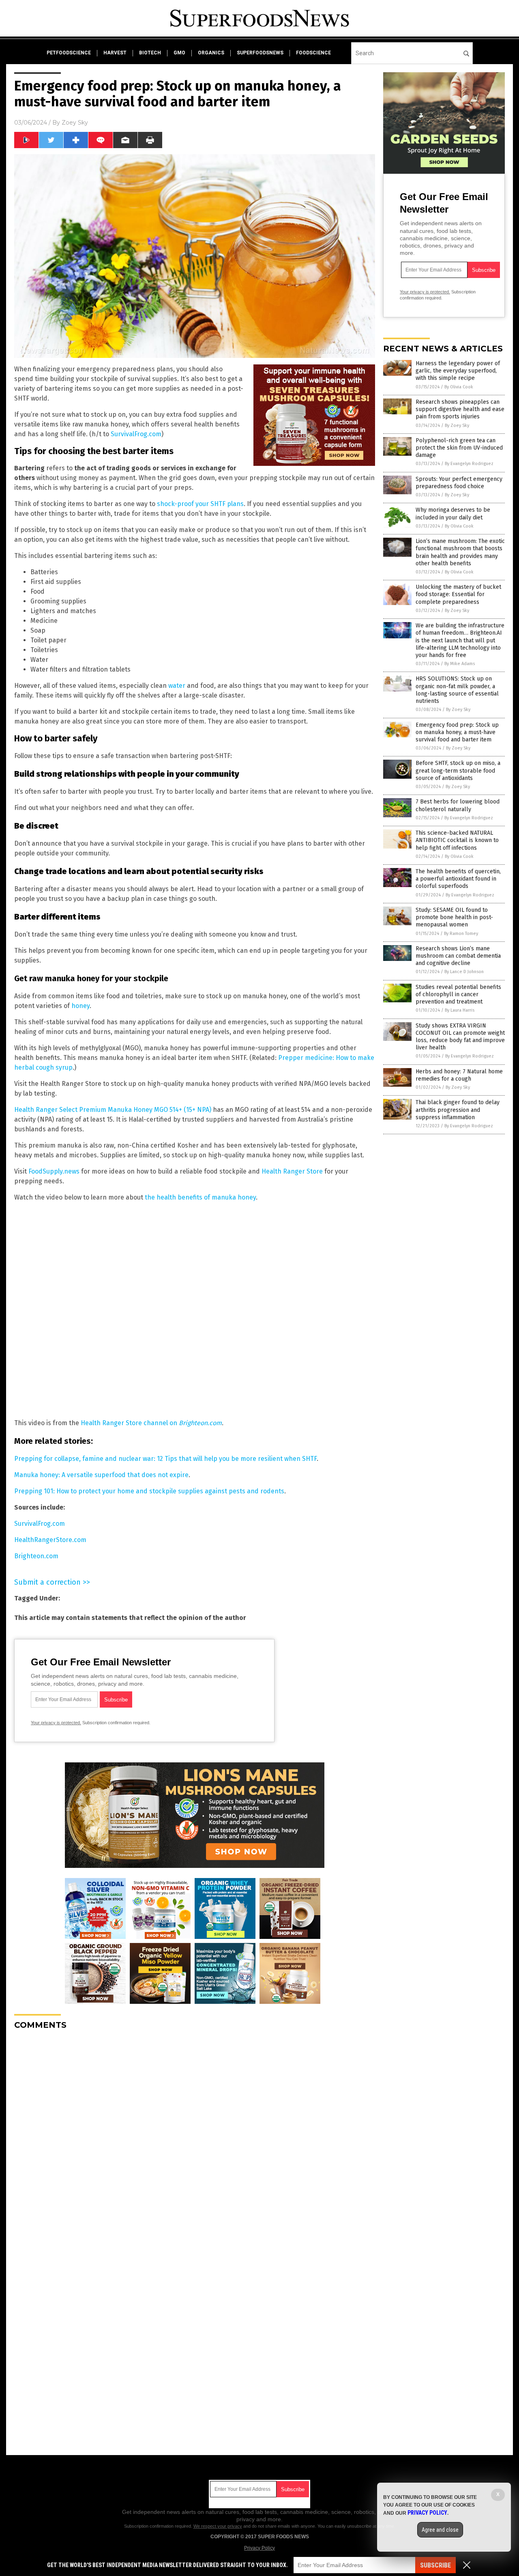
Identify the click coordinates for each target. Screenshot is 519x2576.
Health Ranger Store (292, 1171)
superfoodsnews (260, 53)
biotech (150, 53)
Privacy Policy (259, 2548)
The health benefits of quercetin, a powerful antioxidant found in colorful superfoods (458, 879)
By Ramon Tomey (461, 934)
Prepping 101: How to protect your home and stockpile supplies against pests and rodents (149, 1491)
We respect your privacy (218, 2526)
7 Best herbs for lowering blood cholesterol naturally (458, 805)
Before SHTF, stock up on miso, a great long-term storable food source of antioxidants (458, 770)
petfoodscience (69, 53)
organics (211, 53)
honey (80, 1006)
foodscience (313, 53)
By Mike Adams (460, 664)
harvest (115, 53)
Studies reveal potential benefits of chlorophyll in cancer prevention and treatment (458, 994)
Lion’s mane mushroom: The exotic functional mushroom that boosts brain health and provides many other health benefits (460, 552)
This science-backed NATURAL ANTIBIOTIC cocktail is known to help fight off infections (457, 840)
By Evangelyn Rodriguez (469, 464)
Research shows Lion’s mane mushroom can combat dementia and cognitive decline (458, 956)
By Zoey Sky (457, 425)
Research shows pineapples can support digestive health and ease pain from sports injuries (460, 409)
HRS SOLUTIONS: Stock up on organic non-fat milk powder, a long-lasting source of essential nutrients (457, 690)
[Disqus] (195, 2138)
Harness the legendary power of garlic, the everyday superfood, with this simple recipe (458, 371)
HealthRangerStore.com (50, 1540)
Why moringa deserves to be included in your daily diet (453, 514)
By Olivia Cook (459, 387)
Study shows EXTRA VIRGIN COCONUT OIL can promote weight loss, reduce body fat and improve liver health (460, 1037)
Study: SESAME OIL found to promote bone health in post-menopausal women (454, 917)
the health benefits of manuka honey (200, 1197)
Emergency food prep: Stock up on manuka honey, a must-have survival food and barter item (457, 732)
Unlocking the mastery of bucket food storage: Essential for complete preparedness (458, 594)
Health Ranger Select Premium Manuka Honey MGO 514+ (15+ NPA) (113, 1110)
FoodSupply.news (54, 1171)
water (177, 686)
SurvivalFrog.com (136, 434)
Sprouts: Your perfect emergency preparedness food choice (459, 483)
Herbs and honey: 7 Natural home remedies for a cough (459, 1075)
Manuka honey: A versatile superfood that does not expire (101, 1475)
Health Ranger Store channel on (151, 1423)
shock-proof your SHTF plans (200, 504)
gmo (179, 53)
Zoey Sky (75, 123)
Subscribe (435, 2565)
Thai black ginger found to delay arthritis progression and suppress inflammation (458, 1110)
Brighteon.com (36, 1556)
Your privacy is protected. (56, 1723)
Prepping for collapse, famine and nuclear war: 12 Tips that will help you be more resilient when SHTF (165, 1459)
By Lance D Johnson (464, 972)
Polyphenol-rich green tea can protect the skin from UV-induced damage (459, 448)
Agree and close (440, 2530)
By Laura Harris (460, 1010)
